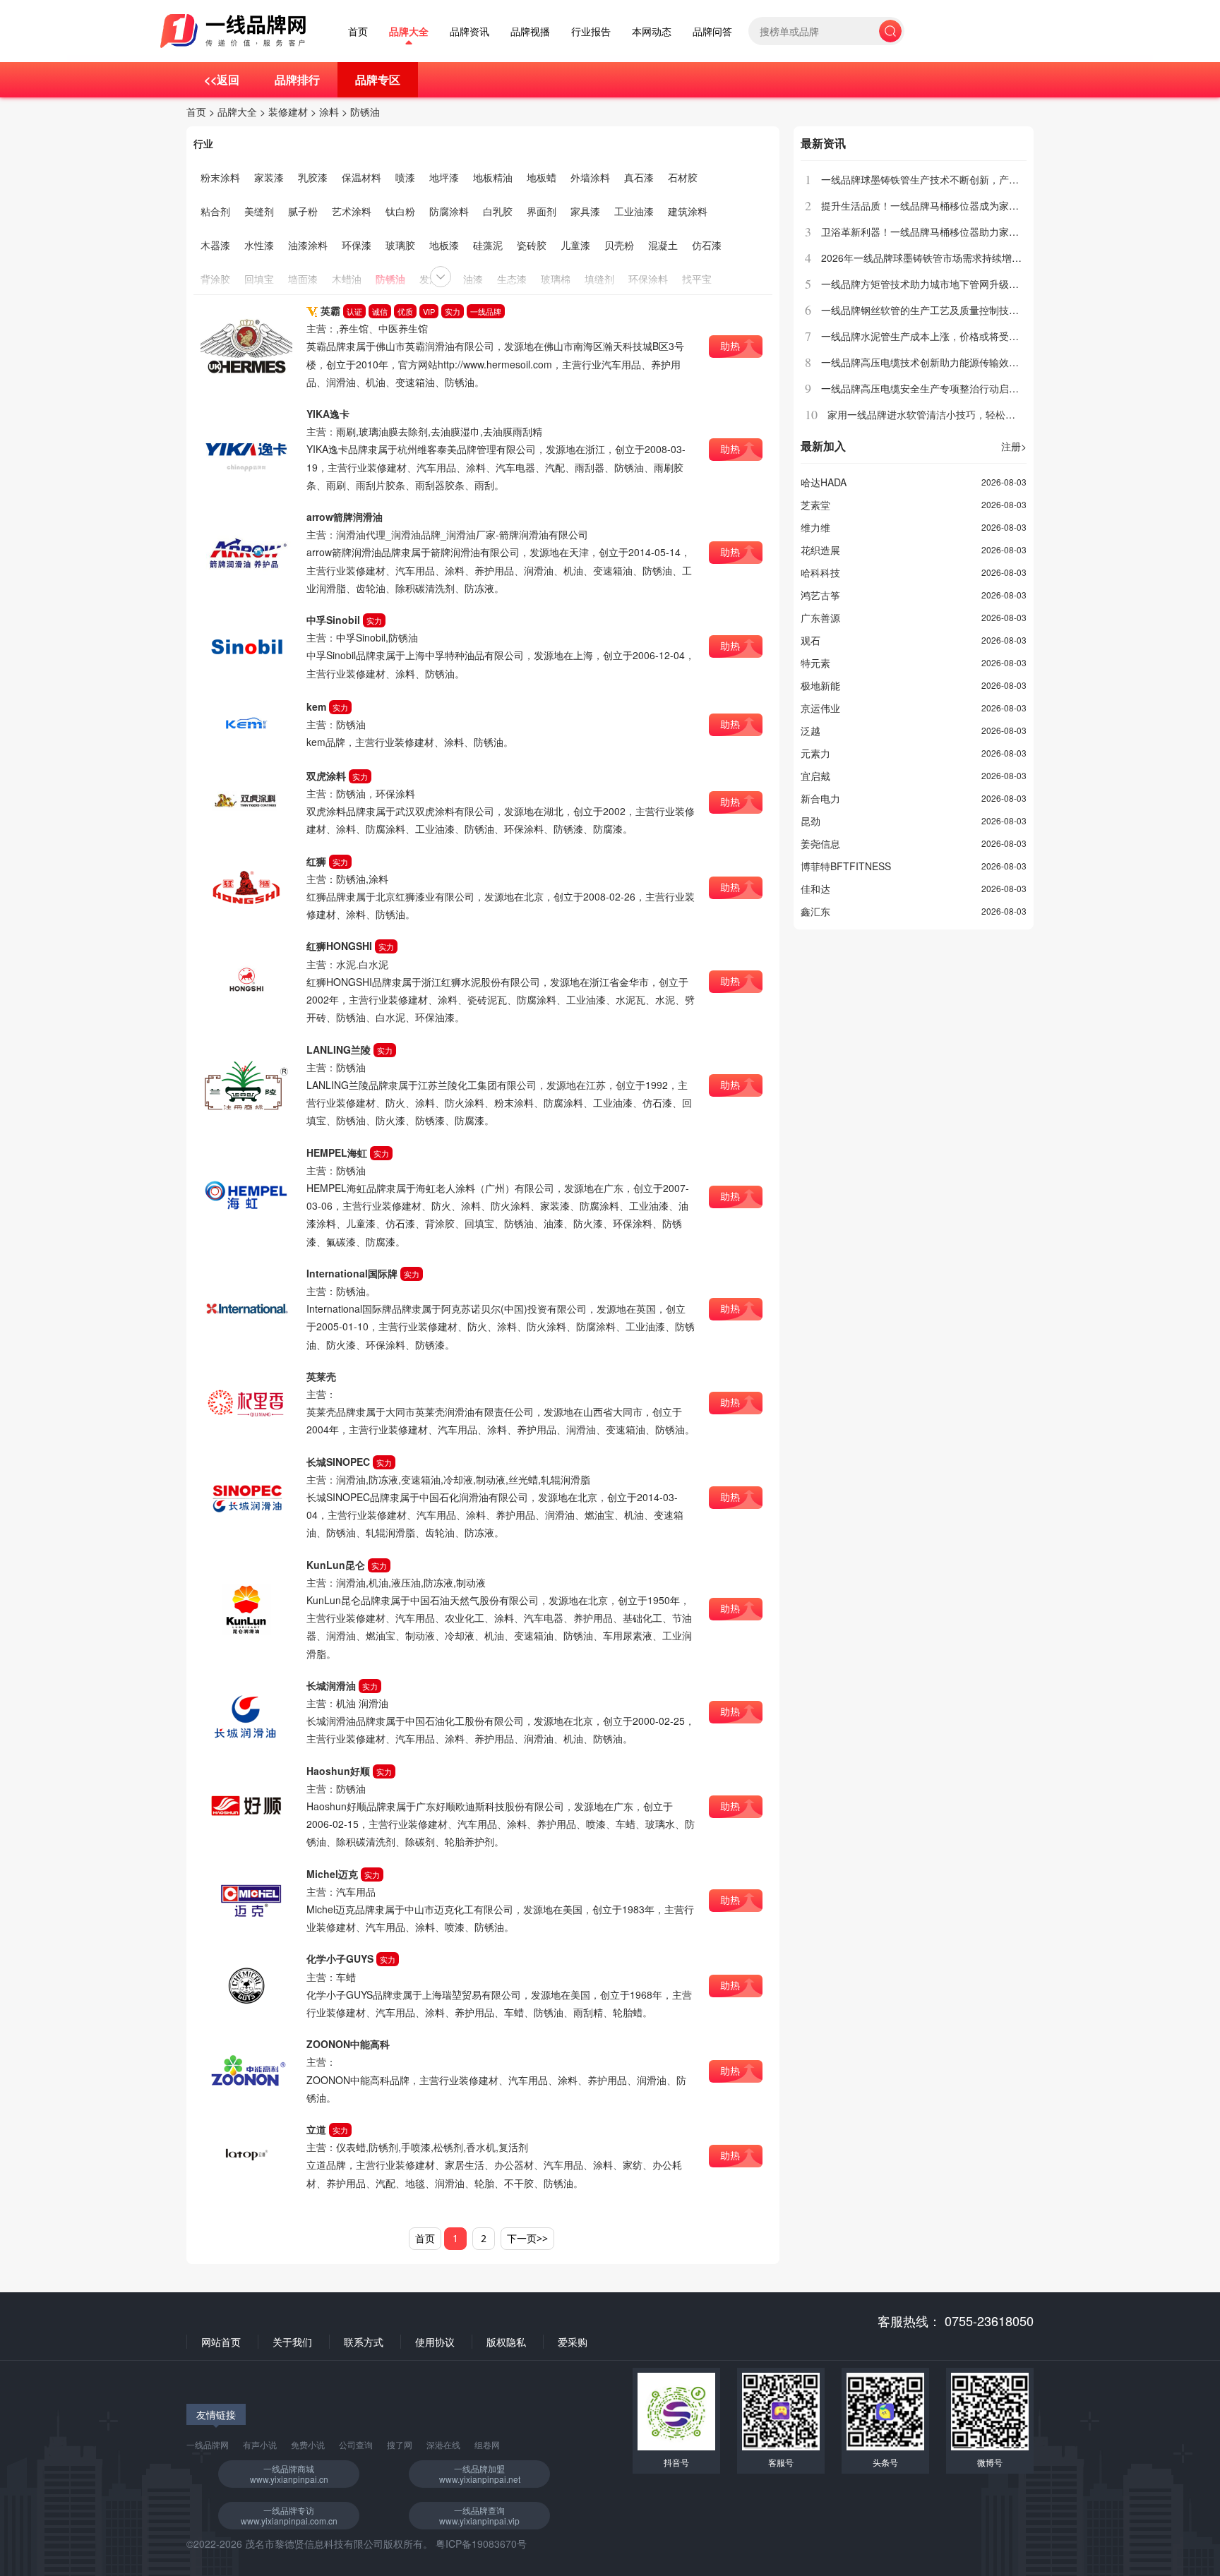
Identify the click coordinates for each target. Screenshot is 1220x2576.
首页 (358, 31)
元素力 (815, 753)
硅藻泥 (488, 245)
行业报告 (591, 31)
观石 (811, 640)
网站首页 (221, 2342)
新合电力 (820, 798)
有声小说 (260, 2444)
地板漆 (444, 245)
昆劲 (811, 821)
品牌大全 (409, 31)
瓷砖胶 (532, 245)
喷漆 (405, 177)
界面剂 (542, 211)
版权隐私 (506, 2342)
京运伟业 (820, 708)
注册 (1014, 446)
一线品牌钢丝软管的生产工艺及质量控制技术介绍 (930, 310)
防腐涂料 (449, 211)
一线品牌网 (208, 2444)
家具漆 (585, 211)
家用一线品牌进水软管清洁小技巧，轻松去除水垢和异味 (951, 414)
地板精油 (493, 177)
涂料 (329, 112)
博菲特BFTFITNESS (846, 866)
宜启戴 (815, 776)
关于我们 (292, 2342)
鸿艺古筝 (820, 595)
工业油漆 (634, 211)
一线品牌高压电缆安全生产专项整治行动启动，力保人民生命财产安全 (974, 388)
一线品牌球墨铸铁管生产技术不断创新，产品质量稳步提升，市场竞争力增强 (989, 179)
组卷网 (487, 2444)
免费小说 (308, 2444)
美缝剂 (259, 211)
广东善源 (820, 618)
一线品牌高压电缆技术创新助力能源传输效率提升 (930, 362)
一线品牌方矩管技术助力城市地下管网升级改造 (925, 284)
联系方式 (364, 2342)
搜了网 (400, 2444)
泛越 (811, 730)
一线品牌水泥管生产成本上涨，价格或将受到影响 (930, 336)
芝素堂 (815, 505)
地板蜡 (542, 177)
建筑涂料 (688, 211)
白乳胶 (498, 211)
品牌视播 (530, 31)
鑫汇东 (815, 911)
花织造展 (820, 550)
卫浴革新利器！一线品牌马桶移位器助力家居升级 (930, 231)
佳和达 (815, 889)
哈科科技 (820, 572)
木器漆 (215, 245)
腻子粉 (303, 211)
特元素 (815, 663)
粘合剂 (215, 211)
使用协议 (435, 2342)
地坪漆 (444, 177)
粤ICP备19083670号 (481, 2544)
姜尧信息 (820, 843)
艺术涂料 (352, 211)
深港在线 (443, 2444)
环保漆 (357, 245)
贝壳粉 (619, 245)
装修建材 (288, 112)
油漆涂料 (308, 245)
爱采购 (573, 2342)
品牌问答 (712, 31)
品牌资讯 (470, 31)
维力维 (815, 527)
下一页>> (527, 2238)
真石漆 (639, 177)
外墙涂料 (590, 177)
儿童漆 (575, 245)
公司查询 (356, 2444)
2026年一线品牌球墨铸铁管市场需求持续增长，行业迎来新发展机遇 (971, 258)
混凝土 (663, 245)
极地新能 (820, 685)
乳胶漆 (313, 177)
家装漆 (269, 177)
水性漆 (259, 245)
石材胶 (683, 177)
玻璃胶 (400, 245)
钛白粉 (400, 211)
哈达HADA (824, 482)
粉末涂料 (220, 177)
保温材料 (361, 177)
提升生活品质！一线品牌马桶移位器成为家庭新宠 (930, 205)
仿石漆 (707, 245)
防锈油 (365, 112)
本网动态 (652, 31)
